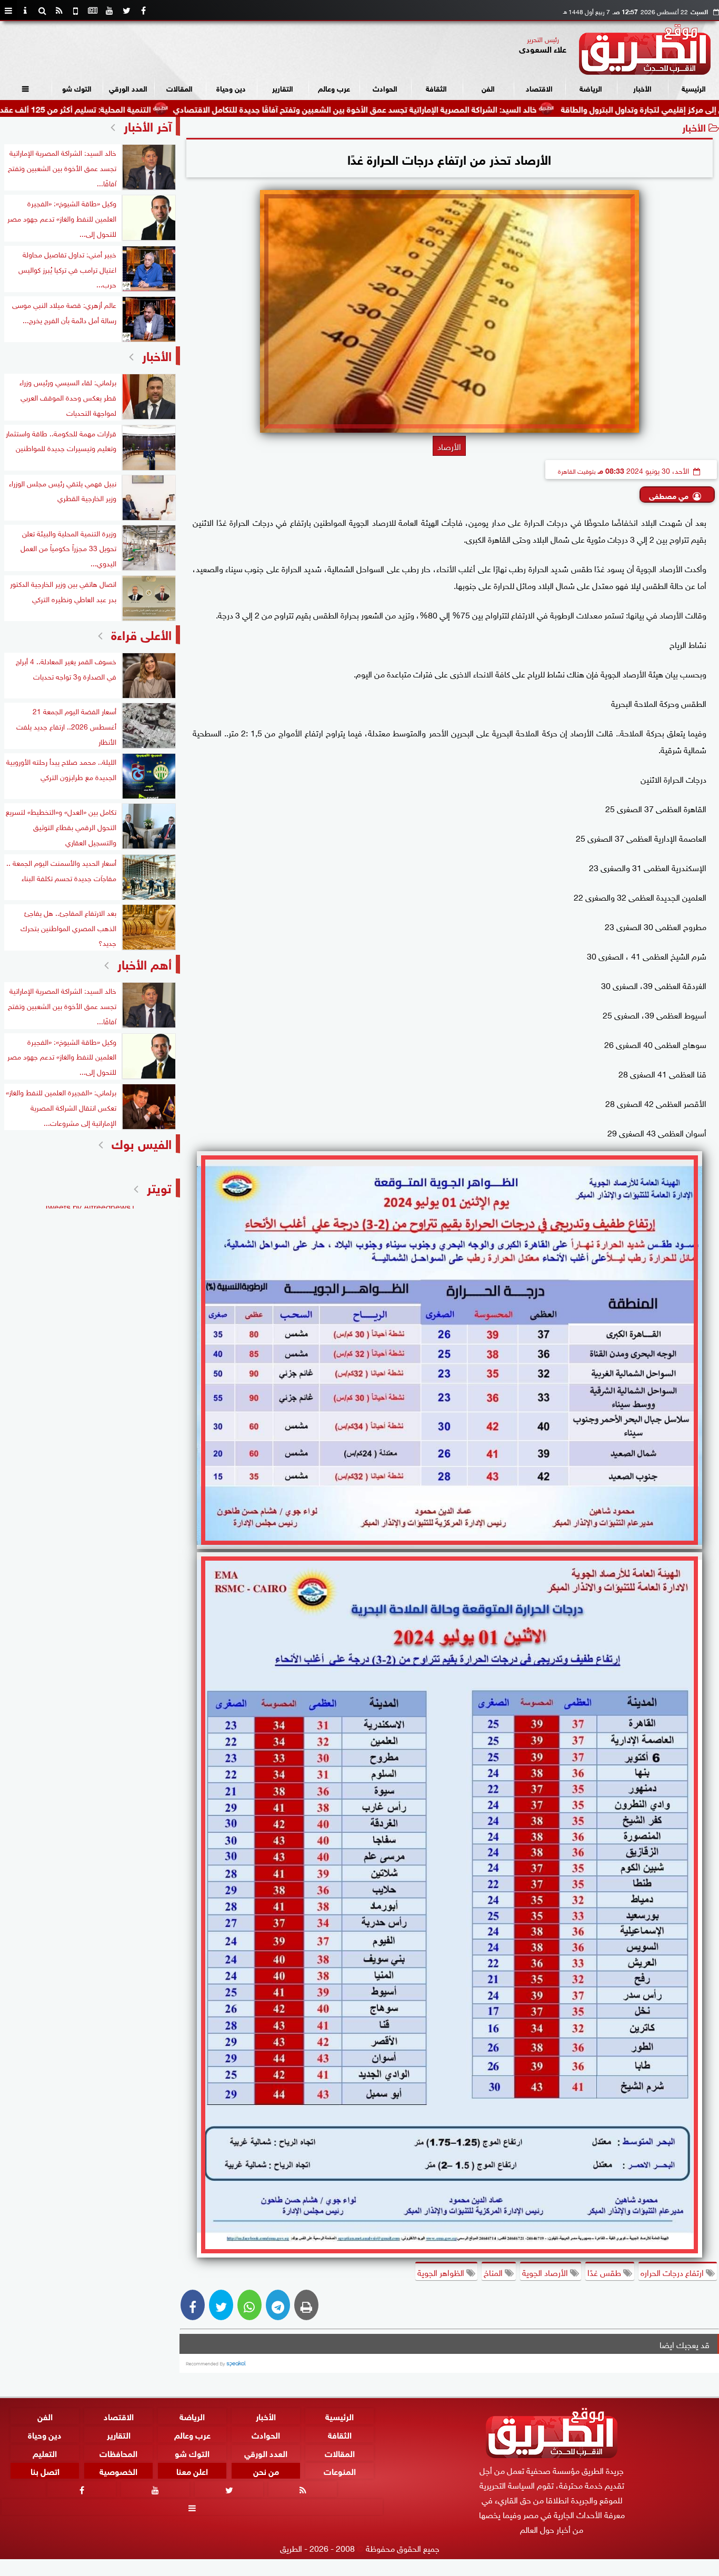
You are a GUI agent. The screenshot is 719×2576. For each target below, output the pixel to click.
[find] (42, 11)
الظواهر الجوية (442, 2272)
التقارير (283, 88)
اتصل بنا (45, 2470)
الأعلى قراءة (141, 633)
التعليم (45, 2452)
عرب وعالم (334, 88)
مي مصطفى (669, 495)
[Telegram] (278, 2305)
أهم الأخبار (144, 963)
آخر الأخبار (148, 125)
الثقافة (436, 88)
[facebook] (143, 11)
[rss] (59, 11)
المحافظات (118, 2452)
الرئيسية (694, 88)
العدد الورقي (128, 88)
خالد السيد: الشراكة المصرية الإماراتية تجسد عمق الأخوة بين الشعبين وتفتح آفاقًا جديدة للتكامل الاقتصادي (445, 108)
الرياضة (591, 88)
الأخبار (642, 88)
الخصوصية (118, 2470)
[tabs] (8, 11)
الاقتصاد (539, 88)
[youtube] (109, 11)
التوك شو (77, 88)
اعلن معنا (192, 2470)
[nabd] (76, 11)
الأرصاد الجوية (546, 2272)
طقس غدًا (605, 2272)
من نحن (266, 2470)
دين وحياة (231, 88)
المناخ (494, 2272)
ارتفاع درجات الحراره (673, 2272)
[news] (93, 11)
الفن (488, 88)
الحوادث (385, 88)
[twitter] (126, 11)
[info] (25, 11)
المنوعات (340, 2470)
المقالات (179, 88)
